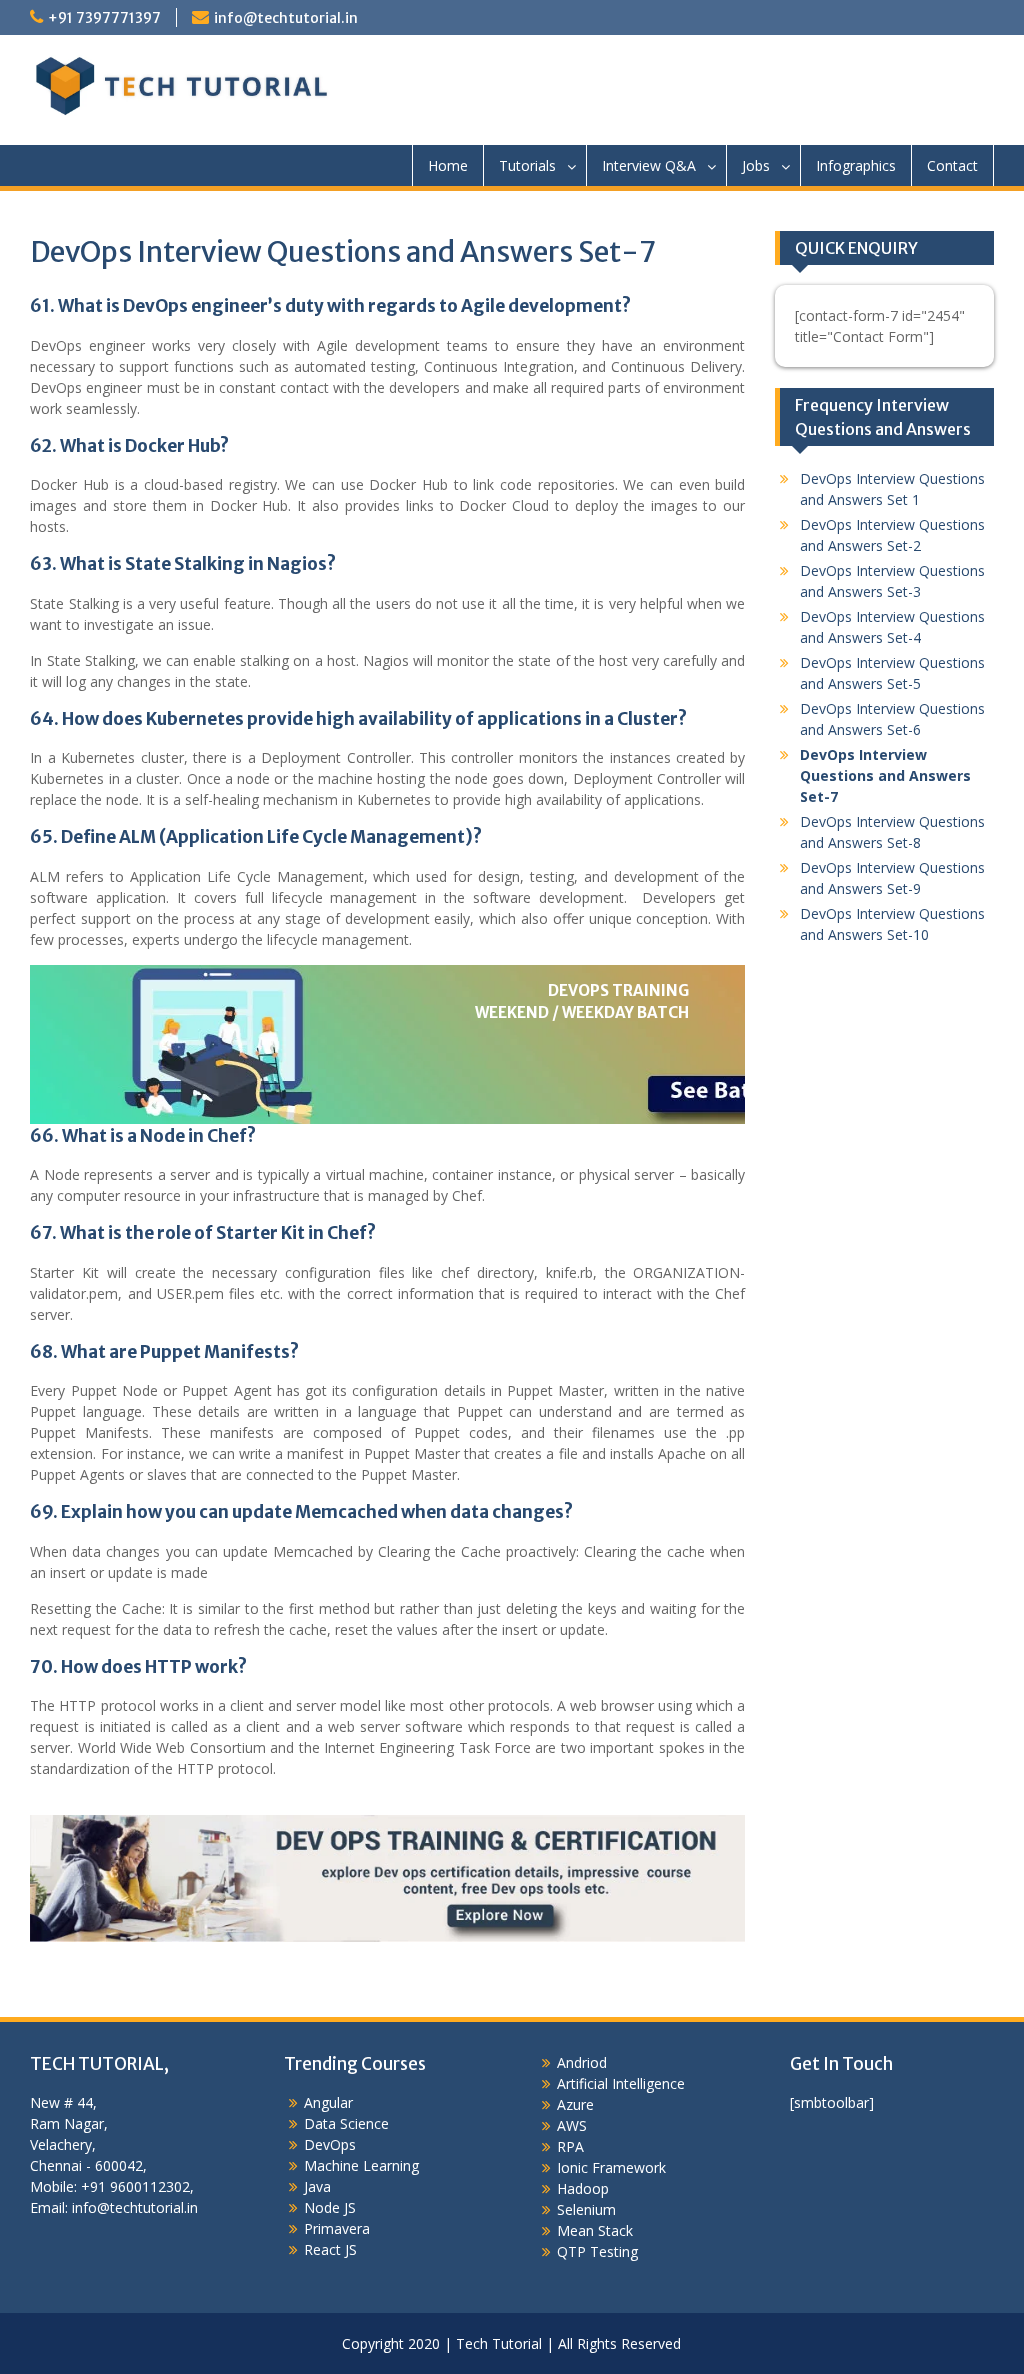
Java (317, 2186)
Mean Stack (595, 2230)
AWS (572, 2125)
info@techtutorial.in (286, 18)
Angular (328, 2102)
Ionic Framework (611, 2167)
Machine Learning (361, 2165)
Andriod (582, 2062)
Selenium (586, 2209)
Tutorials (527, 165)
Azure (575, 2104)
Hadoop (583, 2188)
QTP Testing (597, 2251)
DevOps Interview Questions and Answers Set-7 (885, 775)
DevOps (330, 2144)
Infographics (856, 165)
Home (448, 165)
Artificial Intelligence (621, 2083)
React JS (330, 2249)
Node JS (330, 2207)
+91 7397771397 (104, 18)
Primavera (337, 2228)
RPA (570, 2146)
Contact (952, 165)
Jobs (756, 165)
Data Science (346, 2123)
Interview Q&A (649, 165)
